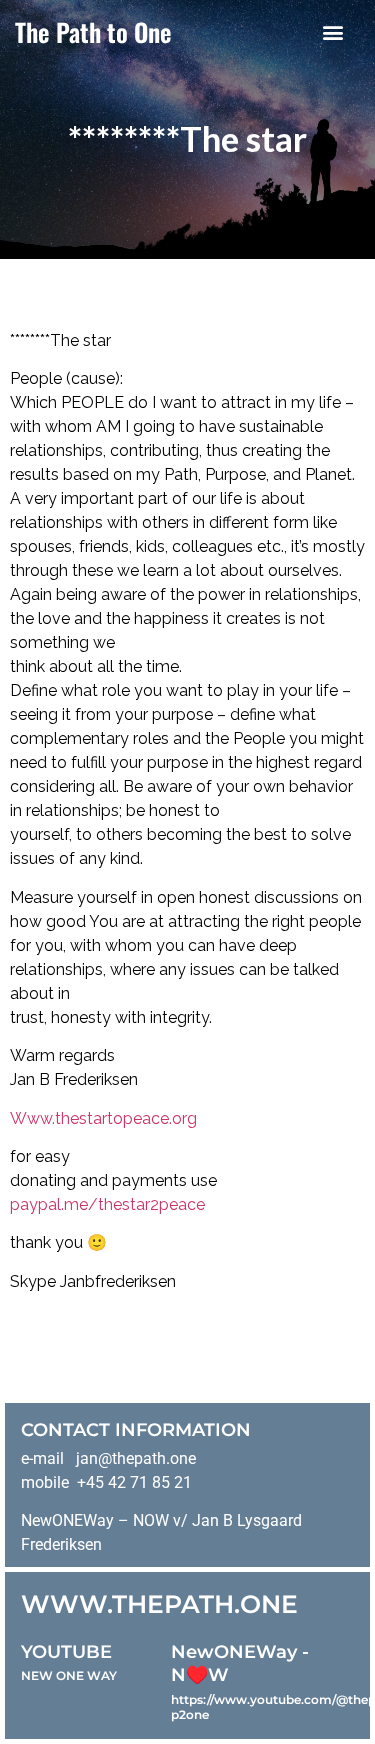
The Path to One (93, 31)
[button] (332, 31)
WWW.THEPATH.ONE (159, 1604)
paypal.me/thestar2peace (107, 1204)
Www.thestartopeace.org (103, 1118)
